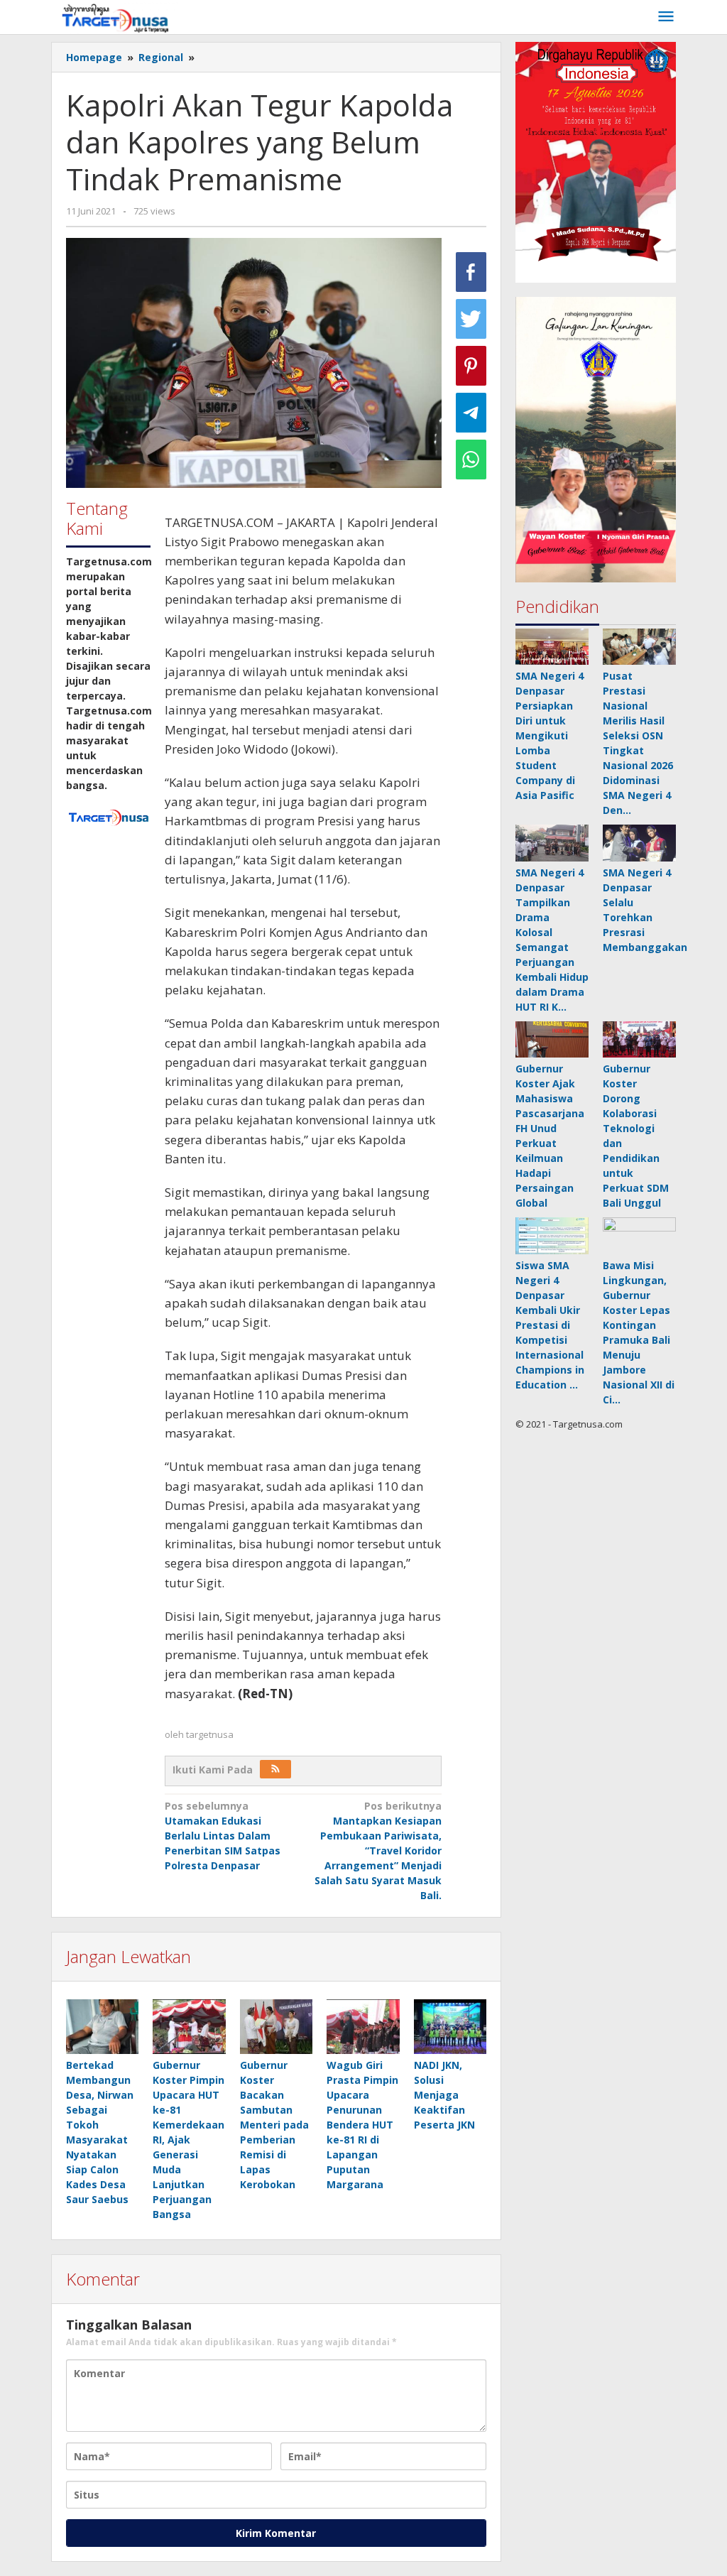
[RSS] (275, 1769)
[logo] (108, 816)
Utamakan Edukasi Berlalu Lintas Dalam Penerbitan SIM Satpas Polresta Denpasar (223, 1836)
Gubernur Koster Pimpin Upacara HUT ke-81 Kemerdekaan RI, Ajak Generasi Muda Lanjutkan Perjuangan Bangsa (188, 2140)
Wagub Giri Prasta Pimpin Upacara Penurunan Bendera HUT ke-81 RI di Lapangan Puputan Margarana (362, 2125)
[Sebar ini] (471, 272)
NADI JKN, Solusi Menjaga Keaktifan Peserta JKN (444, 2095)
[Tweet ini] (471, 319)
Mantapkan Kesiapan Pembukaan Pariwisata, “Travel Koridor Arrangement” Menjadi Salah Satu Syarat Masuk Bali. (378, 1851)
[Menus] (666, 17)
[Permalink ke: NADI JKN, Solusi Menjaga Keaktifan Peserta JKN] (450, 2027)
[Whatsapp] (471, 460)
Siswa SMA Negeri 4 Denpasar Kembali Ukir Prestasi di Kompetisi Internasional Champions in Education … (550, 1325)
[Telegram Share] (471, 413)
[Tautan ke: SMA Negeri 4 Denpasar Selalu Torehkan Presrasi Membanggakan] (639, 843)
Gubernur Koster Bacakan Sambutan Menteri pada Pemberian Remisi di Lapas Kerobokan (274, 2125)
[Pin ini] (471, 366)
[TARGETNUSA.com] (115, 17)
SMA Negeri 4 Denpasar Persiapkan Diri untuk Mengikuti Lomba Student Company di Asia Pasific (550, 735)
